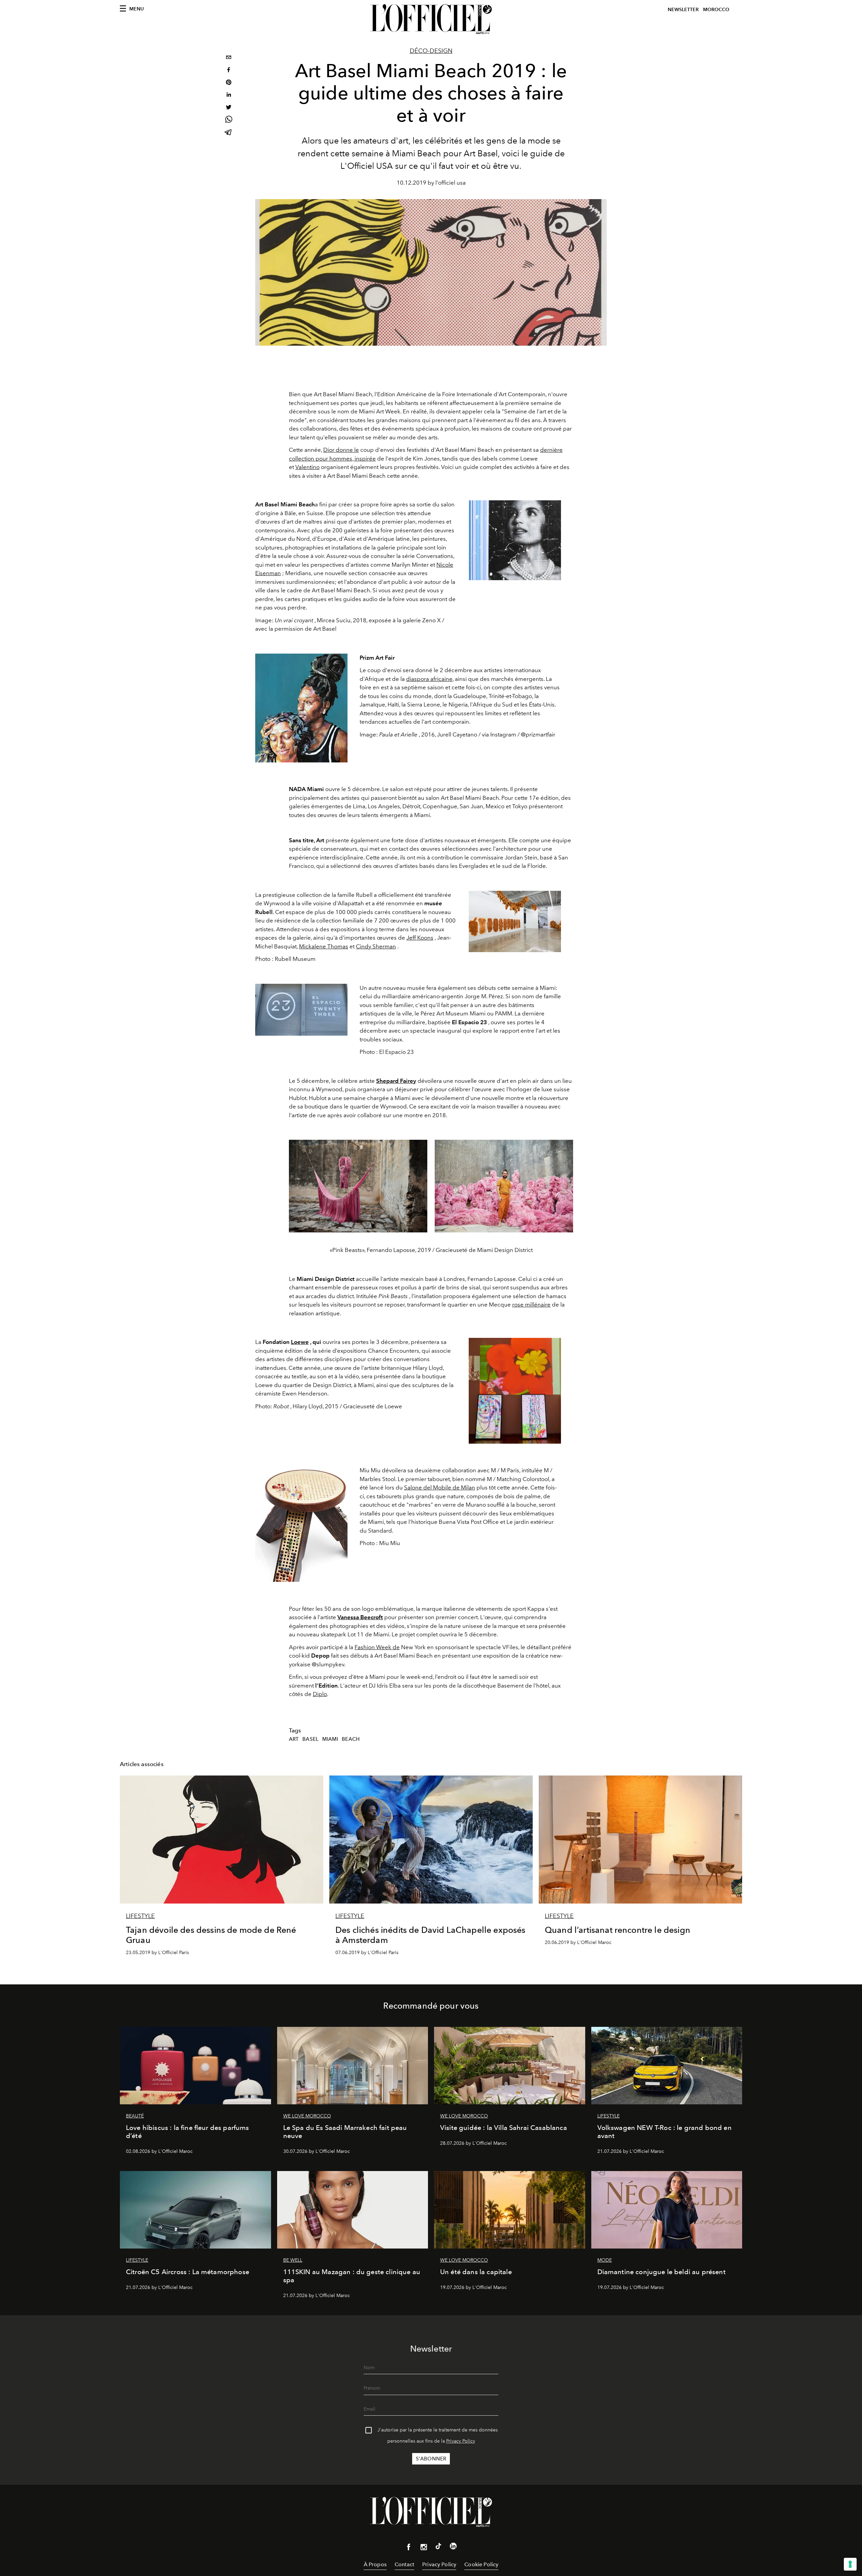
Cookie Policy (481, 2564)
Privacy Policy (461, 2441)
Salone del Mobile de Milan (440, 1487)
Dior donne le (341, 450)
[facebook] (229, 71)
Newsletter (683, 10)
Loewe (300, 1342)
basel (310, 1739)
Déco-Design (431, 51)
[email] (229, 58)
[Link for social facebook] (409, 2548)
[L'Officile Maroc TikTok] (438, 2547)
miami (330, 1739)
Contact (404, 2564)
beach (351, 1739)
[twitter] (229, 108)
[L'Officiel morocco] (431, 19)
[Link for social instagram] (424, 2548)
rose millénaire (531, 1305)
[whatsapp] (229, 120)
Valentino (307, 467)
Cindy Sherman (376, 946)
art (294, 1739)
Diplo (320, 1694)
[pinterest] (229, 83)
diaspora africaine (429, 679)
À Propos (375, 2564)
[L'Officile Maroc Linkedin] (453, 2547)
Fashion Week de (377, 1647)
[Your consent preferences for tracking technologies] (850, 2564)
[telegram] (229, 133)
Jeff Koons (420, 938)
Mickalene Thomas (324, 946)
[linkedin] (229, 96)
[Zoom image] (515, 540)
